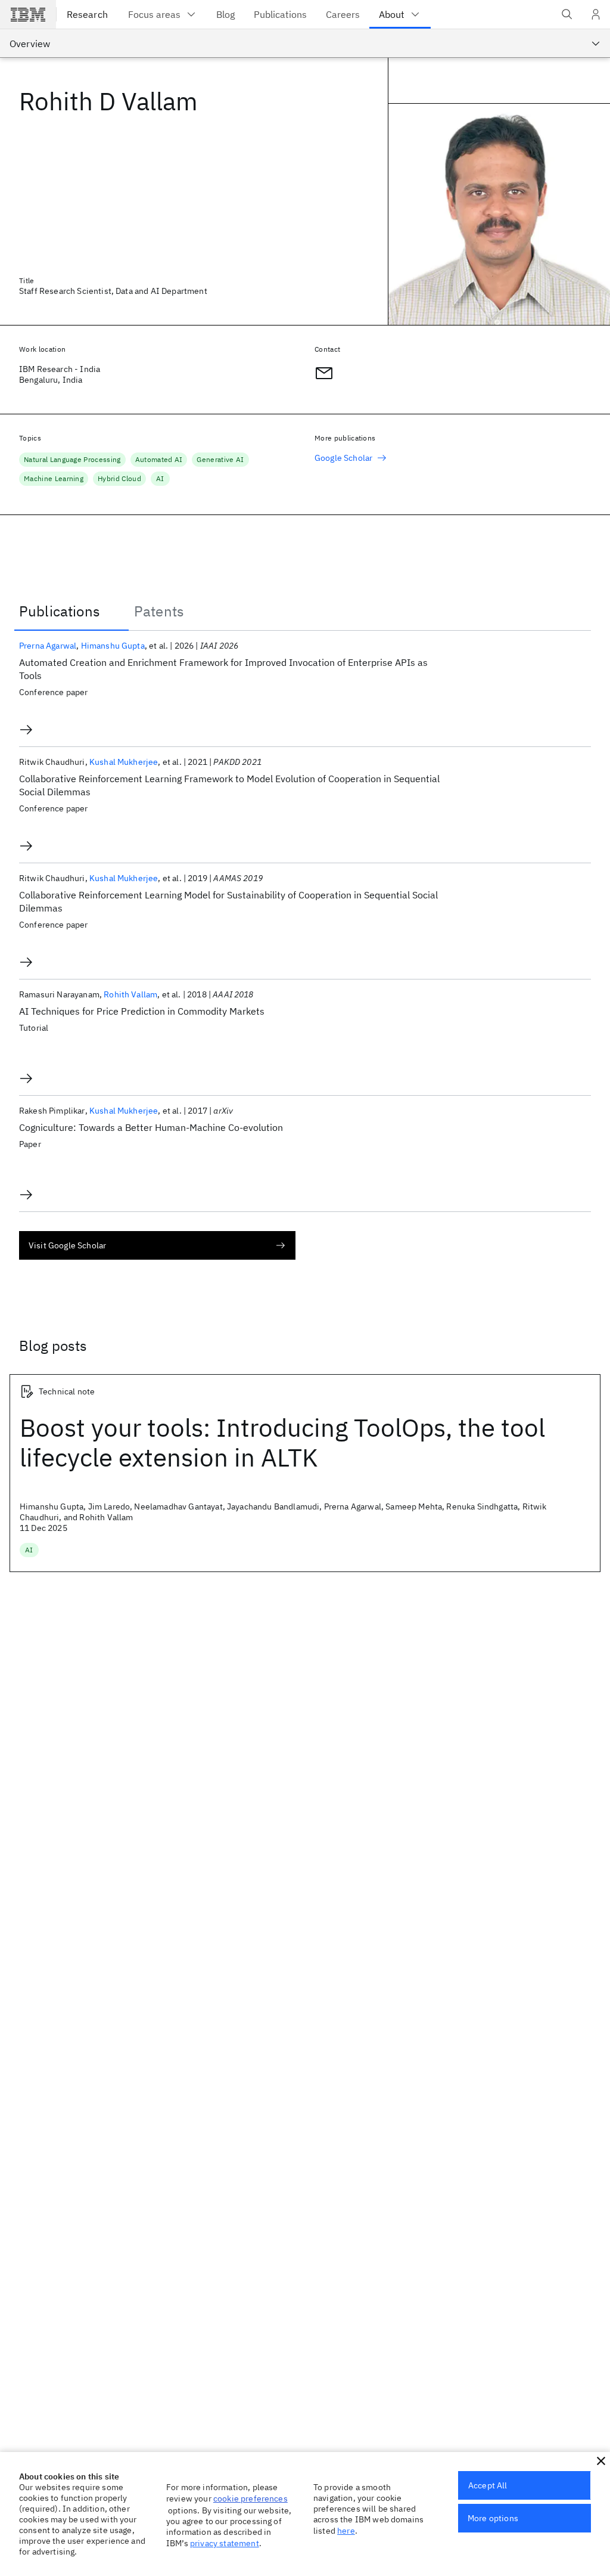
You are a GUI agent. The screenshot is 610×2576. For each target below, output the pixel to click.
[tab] (71, 611)
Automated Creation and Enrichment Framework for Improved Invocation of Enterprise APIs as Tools (223, 669)
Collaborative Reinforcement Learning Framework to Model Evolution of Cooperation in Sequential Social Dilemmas (229, 785)
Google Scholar (343, 458)
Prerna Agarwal (48, 646)
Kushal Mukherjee (124, 762)
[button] (601, 2461)
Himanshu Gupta (113, 646)
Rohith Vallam (130, 994)
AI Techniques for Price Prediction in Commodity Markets (142, 1011)
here (346, 2531)
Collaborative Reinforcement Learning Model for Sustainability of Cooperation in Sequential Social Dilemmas (228, 901)
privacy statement (225, 2543)
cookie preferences (250, 2498)
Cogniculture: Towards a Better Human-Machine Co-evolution (151, 1127)
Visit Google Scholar (67, 1245)
